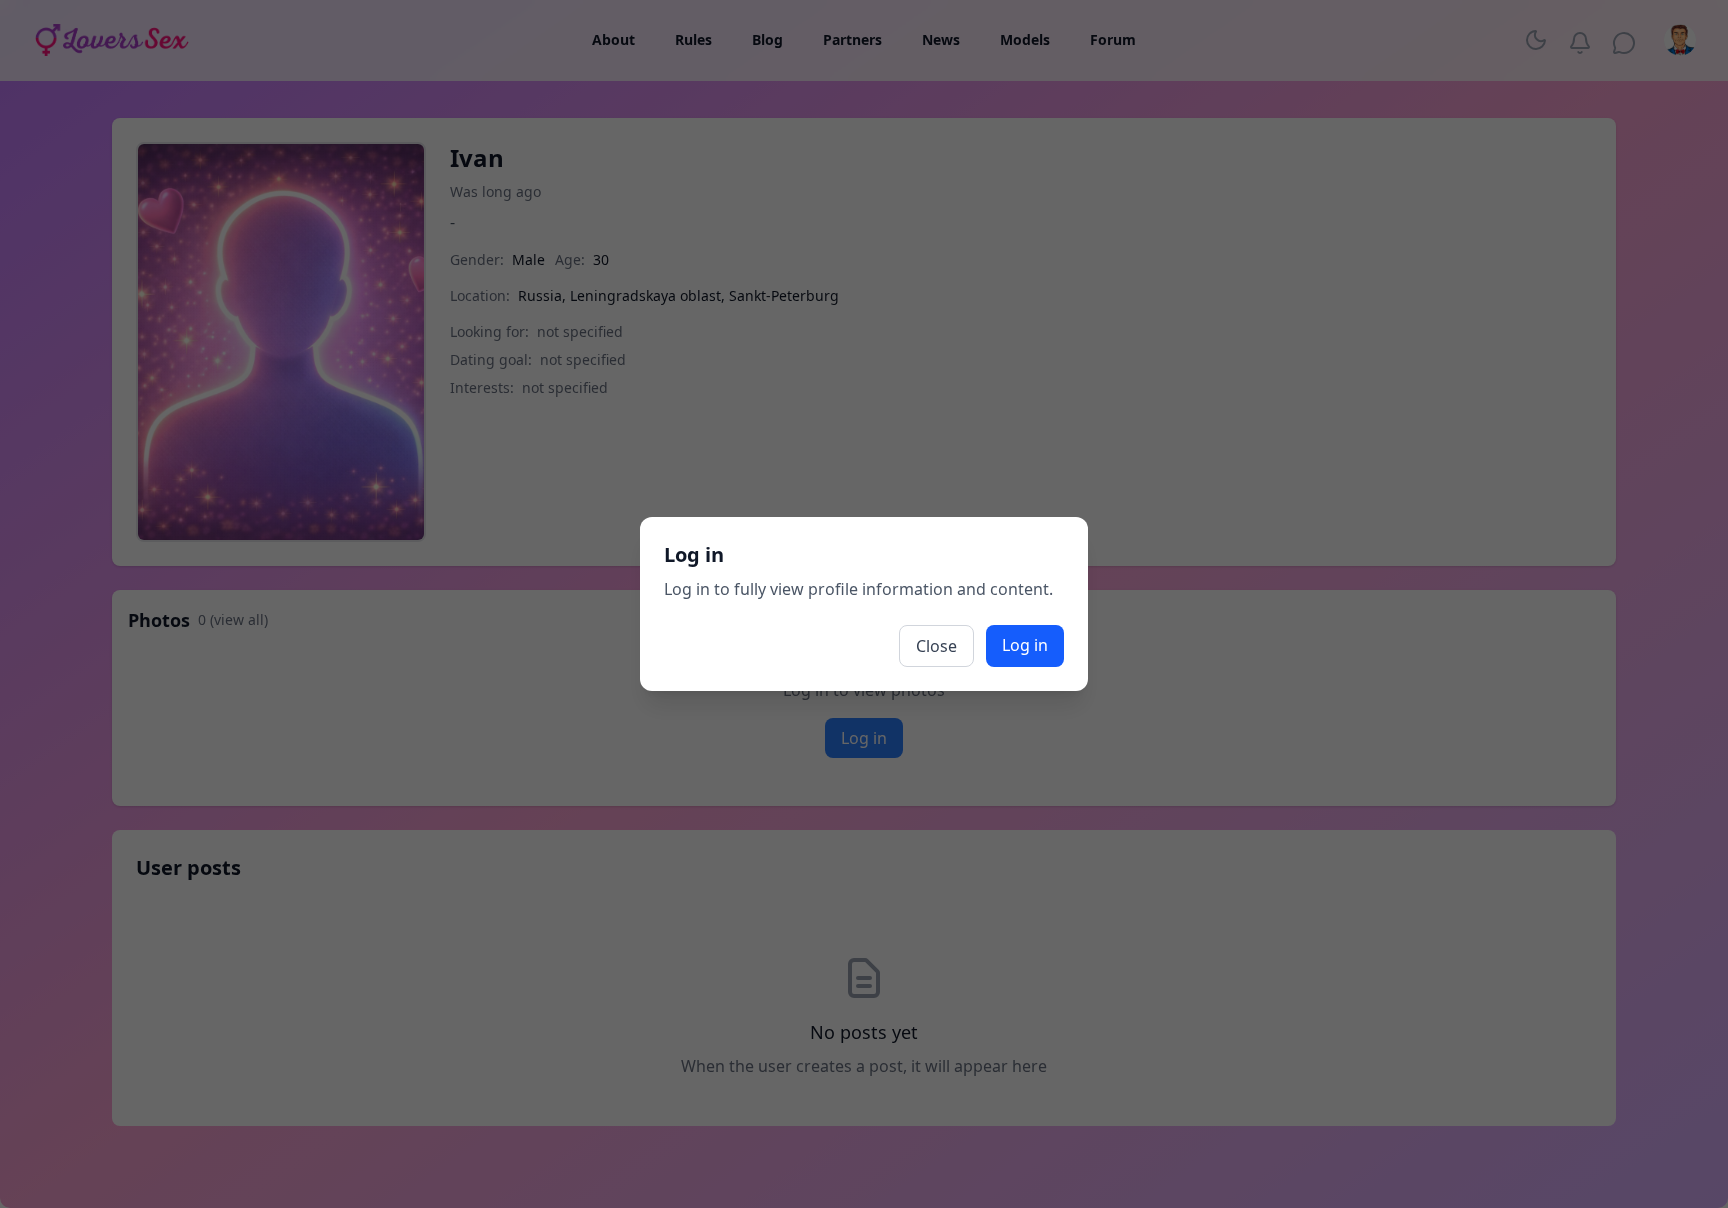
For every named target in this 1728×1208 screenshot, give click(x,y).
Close (936, 646)
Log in (1025, 645)
